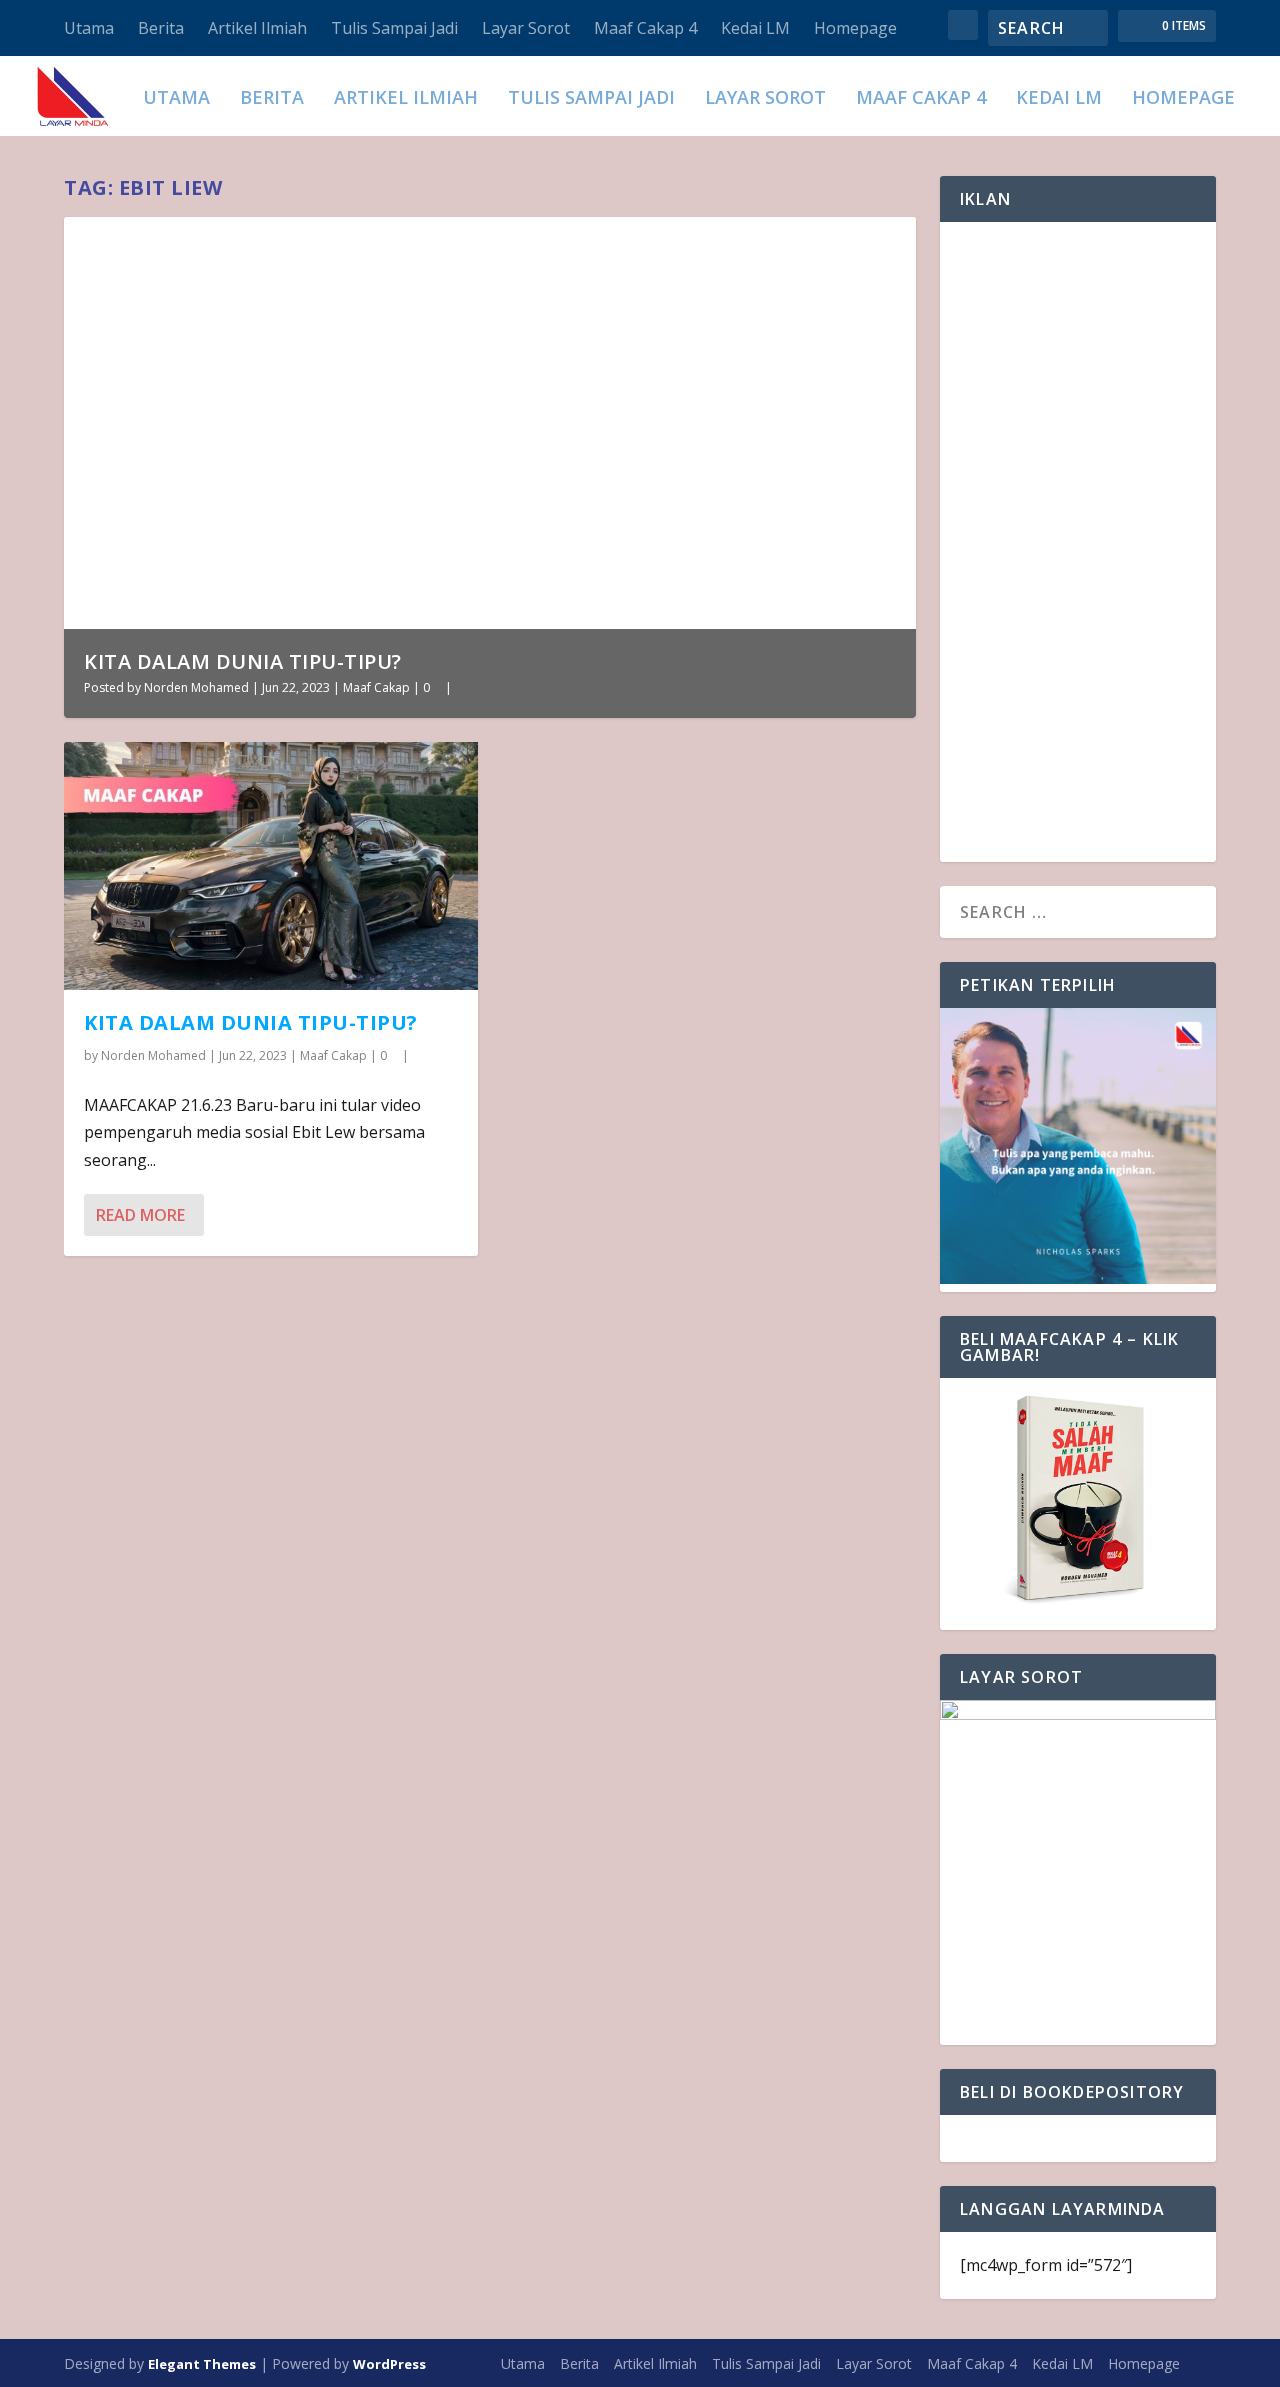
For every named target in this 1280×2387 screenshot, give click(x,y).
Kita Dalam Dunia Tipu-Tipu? (243, 661)
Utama (89, 28)
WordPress (389, 2364)
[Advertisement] (1078, 542)
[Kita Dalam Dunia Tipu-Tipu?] (271, 866)
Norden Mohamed (196, 687)
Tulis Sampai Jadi (394, 28)
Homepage (855, 28)
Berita (161, 28)
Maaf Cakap (376, 687)
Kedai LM (755, 28)
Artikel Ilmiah (257, 28)
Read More (140, 1215)
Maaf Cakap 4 (645, 28)
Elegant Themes (202, 2364)
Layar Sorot (526, 28)
